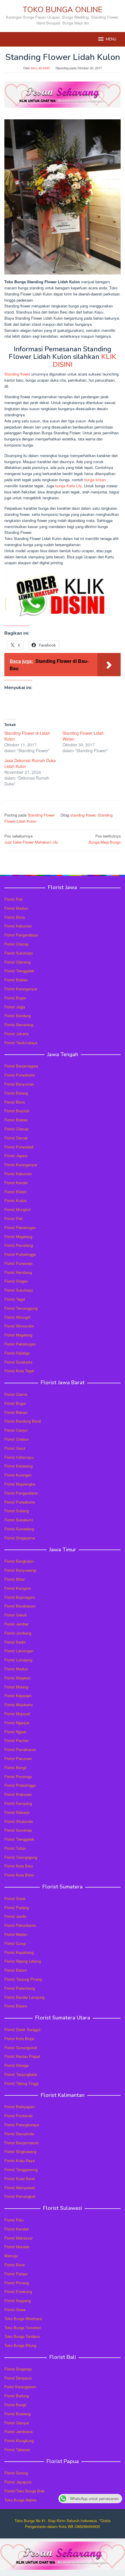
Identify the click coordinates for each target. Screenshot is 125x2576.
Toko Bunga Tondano (22, 2336)
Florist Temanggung (21, 1308)
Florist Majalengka (20, 1484)
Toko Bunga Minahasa (23, 2319)
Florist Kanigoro (18, 1588)
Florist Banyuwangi (20, 1570)
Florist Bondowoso (20, 1606)
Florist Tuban (15, 1848)
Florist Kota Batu (19, 1866)
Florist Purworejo (18, 1263)
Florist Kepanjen (18, 1696)
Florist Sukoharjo (19, 953)
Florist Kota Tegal (19, 1371)
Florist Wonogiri (17, 1317)
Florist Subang (17, 1511)
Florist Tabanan (17, 2450)
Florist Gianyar (17, 2423)
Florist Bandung (18, 1016)
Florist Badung (17, 2396)
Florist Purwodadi (19, 1147)
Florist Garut (15, 1448)
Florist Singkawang (20, 2151)
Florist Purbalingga (20, 1254)
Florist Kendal (16, 1183)
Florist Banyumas (19, 1084)
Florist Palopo (16, 2274)
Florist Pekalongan (20, 1227)
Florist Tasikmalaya (21, 1043)
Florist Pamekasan (20, 1749)
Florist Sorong (16, 2473)
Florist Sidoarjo (17, 1812)
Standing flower (17, 374)
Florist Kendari (17, 2229)
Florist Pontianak (19, 2116)
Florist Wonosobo (19, 1326)
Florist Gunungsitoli (21, 2047)
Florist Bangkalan (19, 1561)
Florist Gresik (16, 1615)
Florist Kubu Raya (19, 2160)
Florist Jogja (15, 1007)
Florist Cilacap (16, 944)
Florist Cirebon (17, 1439)
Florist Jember (16, 1624)
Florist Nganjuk (17, 1723)
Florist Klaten (16, 1192)
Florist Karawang (18, 1466)
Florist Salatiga (17, 1353)
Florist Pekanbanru (20, 1925)
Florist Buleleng (17, 2414)
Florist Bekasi (16, 1412)
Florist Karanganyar (21, 989)
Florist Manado (17, 2247)
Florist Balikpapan (19, 2107)
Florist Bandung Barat (23, 1421)
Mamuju (11, 2256)
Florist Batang (16, 1093)
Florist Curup (15, 1943)
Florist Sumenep (18, 1830)
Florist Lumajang (18, 1660)
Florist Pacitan (17, 1740)
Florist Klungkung (19, 2440)
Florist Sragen (16, 1281)
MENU (111, 39)
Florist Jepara (16, 1156)
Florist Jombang (18, 1633)
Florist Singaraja (18, 2369)
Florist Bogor (15, 998)
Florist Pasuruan (18, 1758)
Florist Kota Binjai (19, 2038)
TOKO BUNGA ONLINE (63, 10)
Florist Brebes (16, 980)
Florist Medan (16, 1934)
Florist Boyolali (17, 1111)
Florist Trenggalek (19, 971)
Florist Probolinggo (20, 1785)
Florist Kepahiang (19, 1952)
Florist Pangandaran (21, 935)
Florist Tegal (15, 1299)
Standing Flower (41, 815)
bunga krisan (95, 480)
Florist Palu (14, 2220)
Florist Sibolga (16, 2065)
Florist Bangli (15, 2405)
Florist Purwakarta (20, 1502)
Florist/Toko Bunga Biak (25, 2491)
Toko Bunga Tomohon (23, 2328)
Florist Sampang (18, 1803)
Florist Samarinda (19, 2134)
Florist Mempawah (20, 2188)
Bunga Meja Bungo (105, 839)
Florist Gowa (15, 2309)
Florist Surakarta (18, 1362)
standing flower (83, 815)
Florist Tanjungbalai (21, 2074)
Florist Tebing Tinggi (21, 2083)
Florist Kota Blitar (19, 1875)
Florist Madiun (16, 908)
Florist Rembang (18, 1272)
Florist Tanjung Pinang (23, 1979)
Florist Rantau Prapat (22, 2056)
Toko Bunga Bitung (20, 2345)
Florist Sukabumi (19, 1520)
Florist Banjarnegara (21, 1066)
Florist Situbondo (19, 1821)
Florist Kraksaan (18, 1794)
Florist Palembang (20, 1988)
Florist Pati (14, 899)
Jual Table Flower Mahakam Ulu (31, 839)
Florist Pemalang (19, 1245)
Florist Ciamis (16, 1394)
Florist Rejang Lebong (23, 1961)
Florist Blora (15, 917)
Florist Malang (16, 1687)
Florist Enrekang (18, 2291)
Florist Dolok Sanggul (22, 2029)
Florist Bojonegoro (20, 1597)
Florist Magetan (17, 1678)
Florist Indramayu (19, 1457)
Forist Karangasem (20, 2387)
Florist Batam (16, 1970)
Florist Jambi (15, 1916)
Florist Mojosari (17, 1714)
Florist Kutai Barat (20, 2178)
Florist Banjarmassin (22, 2143)
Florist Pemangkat (20, 2196)
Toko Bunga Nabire (20, 2500)
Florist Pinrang (17, 2283)
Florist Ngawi (15, 1732)
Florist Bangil (15, 1767)
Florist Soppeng (18, 2300)
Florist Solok (15, 1898)
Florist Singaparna (20, 1538)
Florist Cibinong (17, 962)
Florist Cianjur (16, 1430)
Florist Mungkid (17, 1209)
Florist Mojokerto (18, 1705)
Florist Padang (17, 1907)
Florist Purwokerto (20, 1075)
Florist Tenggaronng (21, 2169)
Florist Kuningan (18, 1475)
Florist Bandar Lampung (24, 1997)
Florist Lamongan (19, 1651)
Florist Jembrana (18, 2431)
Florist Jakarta (16, 1034)
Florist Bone (15, 2265)
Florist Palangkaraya (22, 2125)
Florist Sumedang (19, 1529)
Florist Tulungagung (21, 1857)
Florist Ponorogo (18, 1776)
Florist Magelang (18, 1236)
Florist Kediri (15, 1642)
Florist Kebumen (18, 926)
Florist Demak (16, 1138)
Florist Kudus (16, 1200)
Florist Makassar (18, 2238)
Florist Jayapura (18, 2482)
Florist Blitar (15, 1579)
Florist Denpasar (18, 2378)
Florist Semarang (19, 1025)
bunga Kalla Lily (68, 486)
